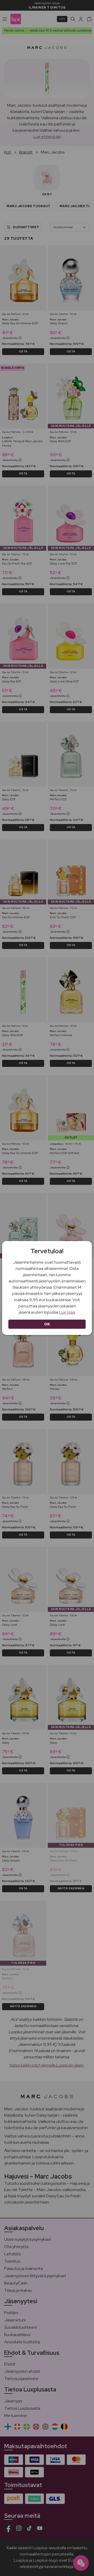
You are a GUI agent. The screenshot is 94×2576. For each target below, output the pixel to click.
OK (47, 1324)
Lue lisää (67, 1312)
